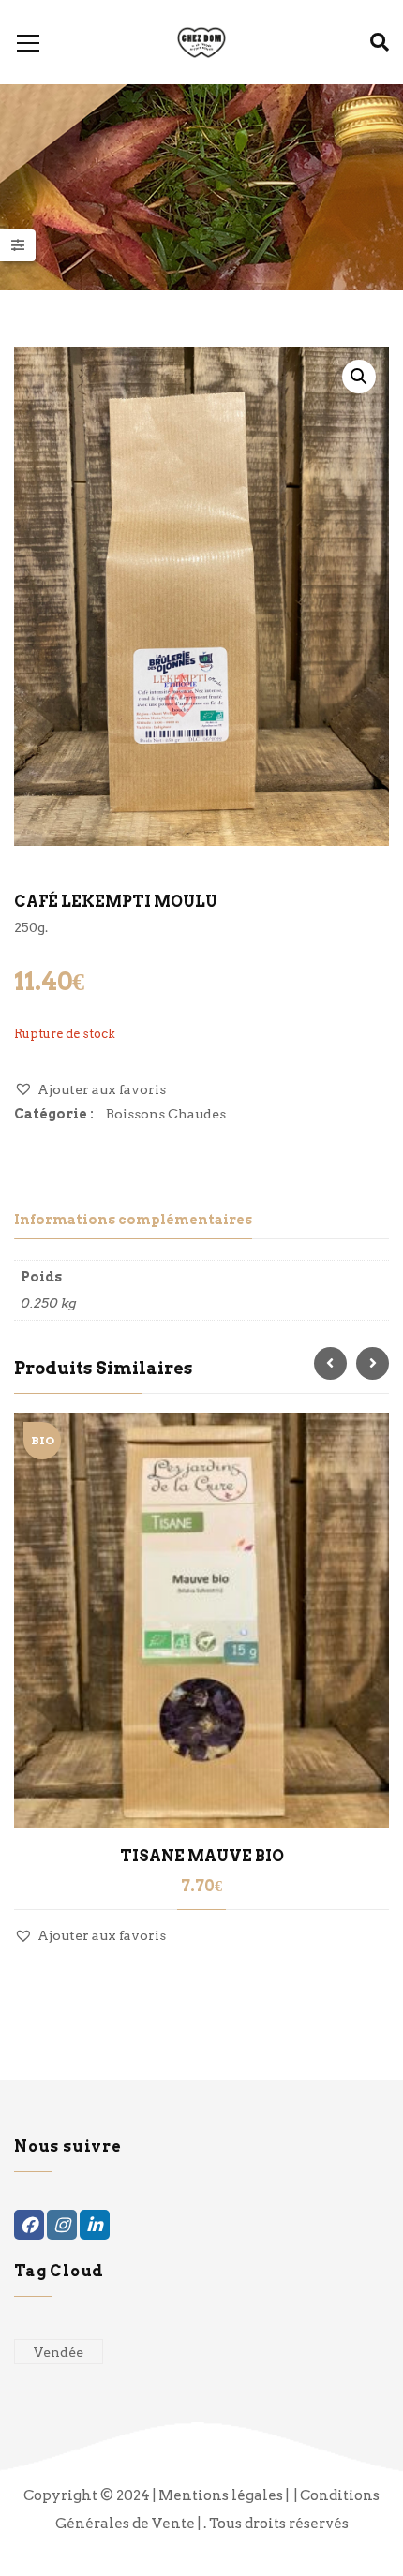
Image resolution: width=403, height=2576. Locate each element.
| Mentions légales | (222, 2495)
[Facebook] (29, 2225)
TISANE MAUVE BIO (202, 1856)
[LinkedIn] (95, 2225)
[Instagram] (62, 2225)
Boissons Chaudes (166, 1114)
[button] (359, 377)
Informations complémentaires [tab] (133, 1220)
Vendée (59, 2352)
